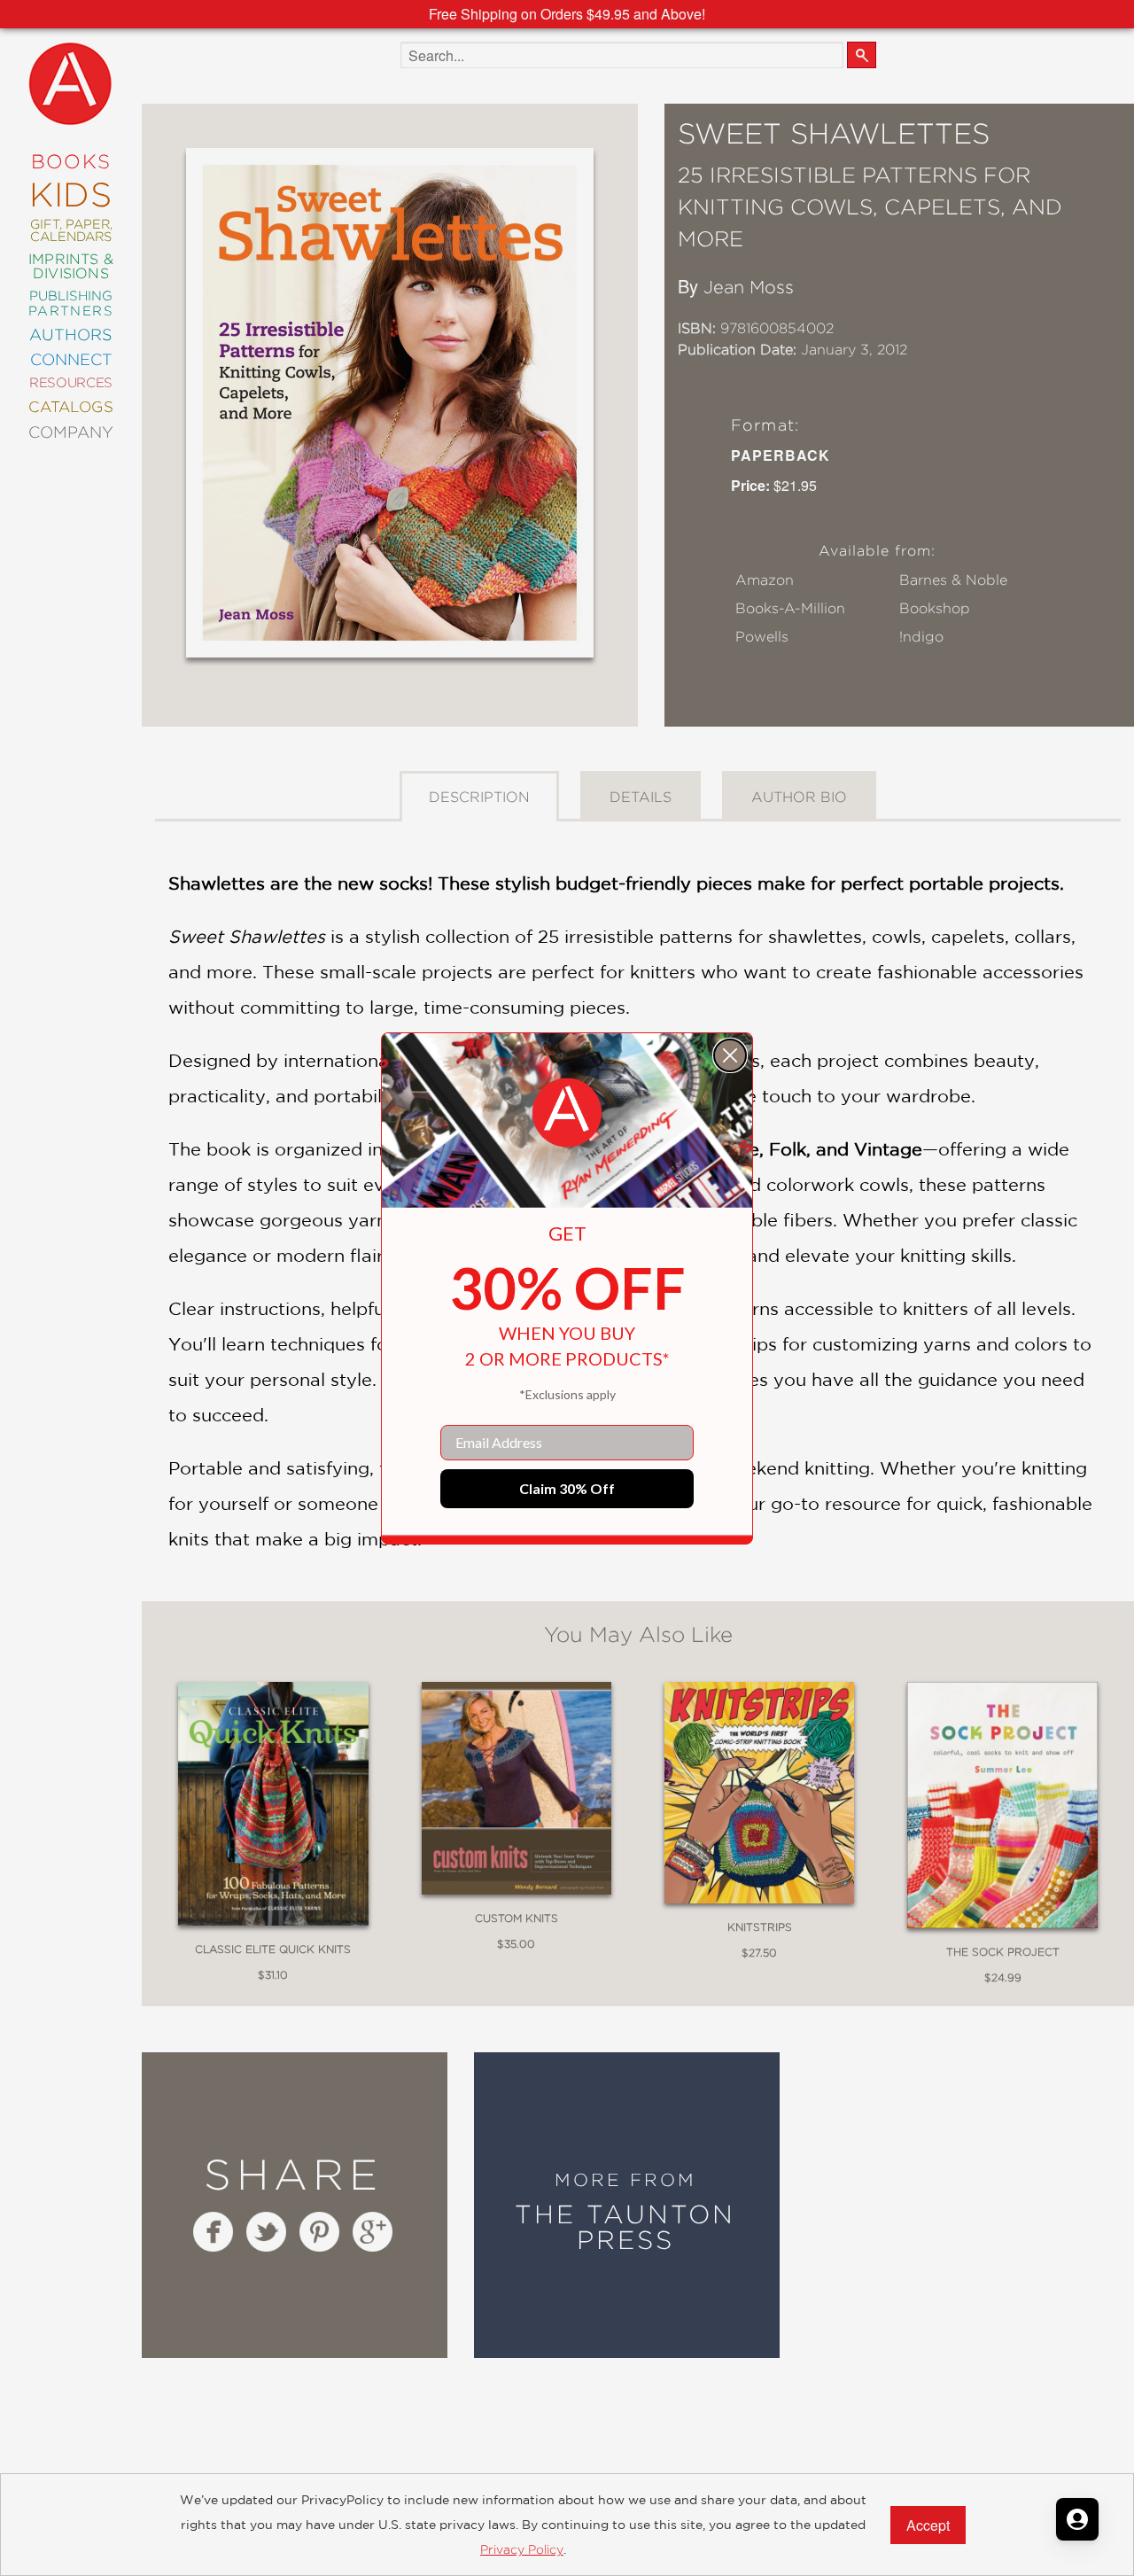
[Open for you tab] (1077, 2519)
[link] (567, 1113)
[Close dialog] (730, 1055)
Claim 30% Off (567, 1488)
